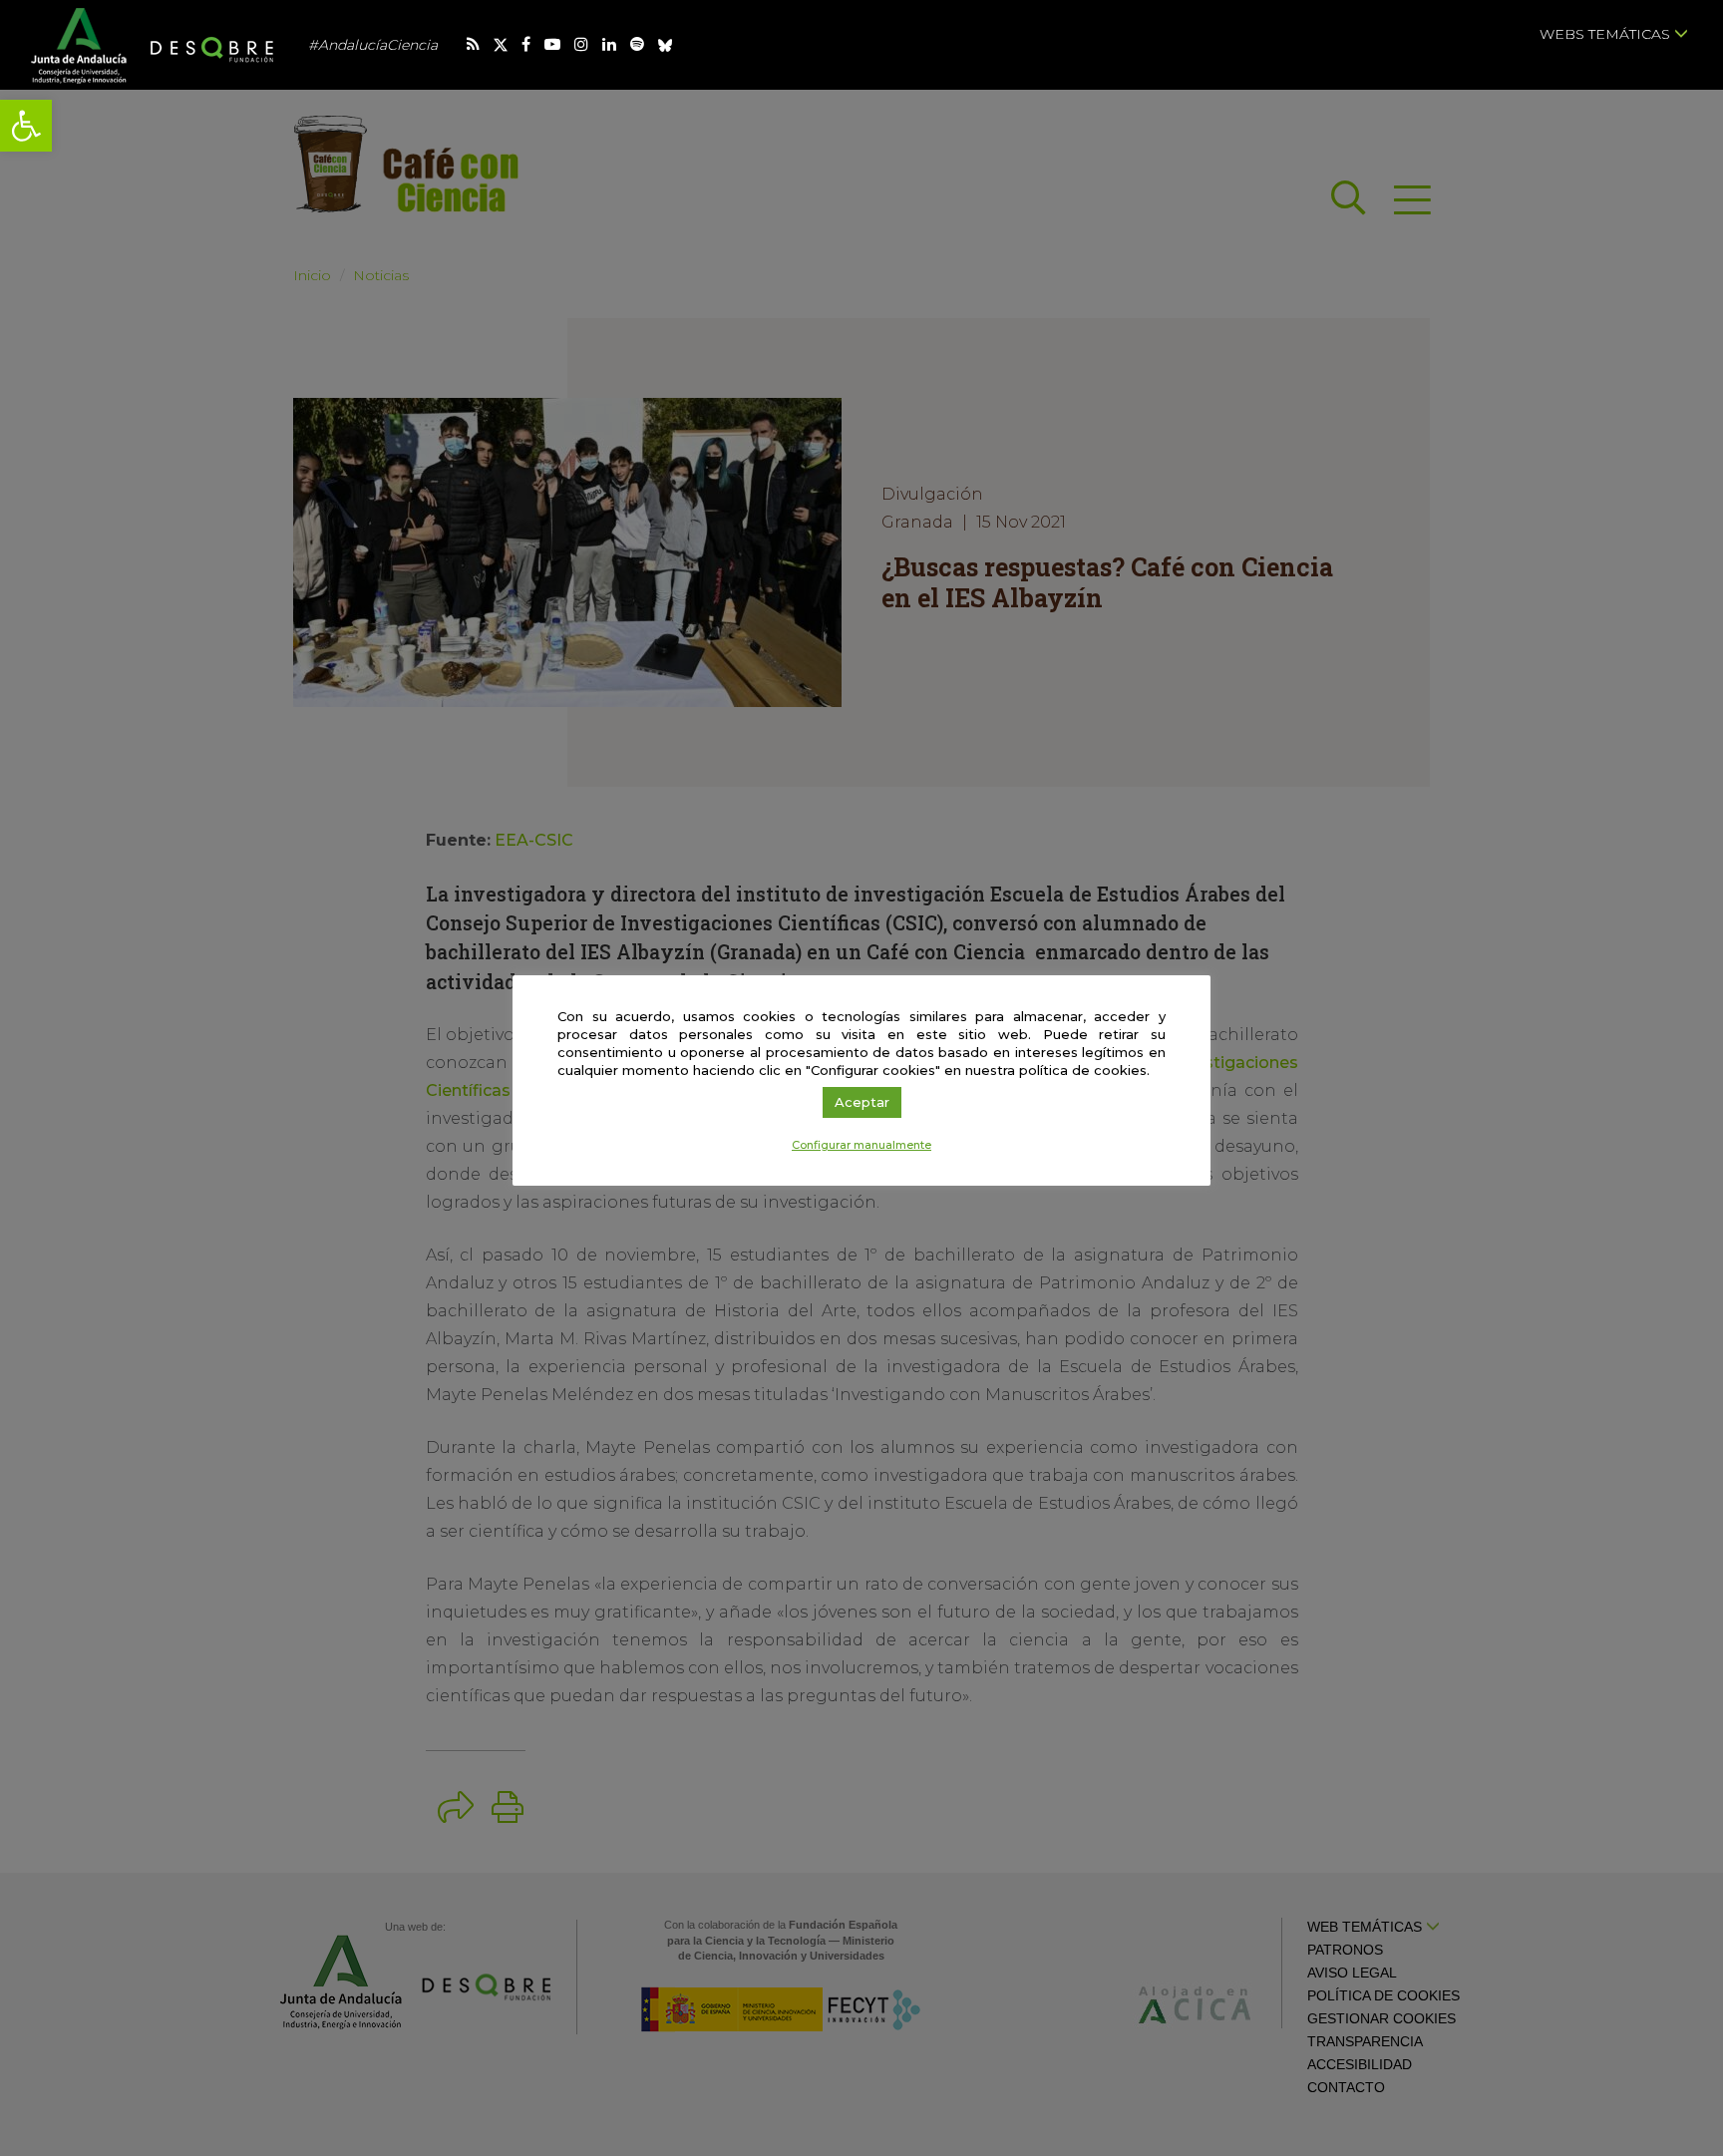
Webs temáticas (1607, 34)
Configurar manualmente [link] (861, 1145)
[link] (26, 126)
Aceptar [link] (862, 1102)
